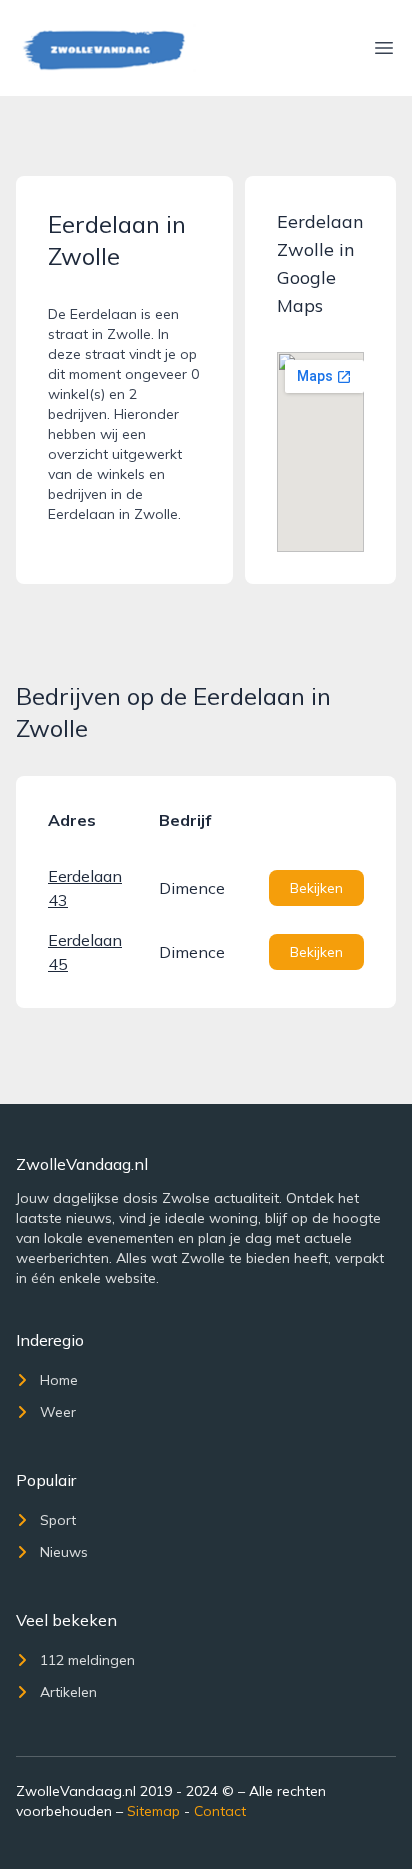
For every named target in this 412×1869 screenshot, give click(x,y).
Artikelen (68, 1692)
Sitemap (153, 1811)
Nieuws (64, 1552)
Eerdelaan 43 (85, 888)
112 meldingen (87, 1660)
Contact (220, 1811)
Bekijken (316, 888)
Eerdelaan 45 (85, 952)
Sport (58, 1520)
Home (59, 1380)
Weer (58, 1412)
